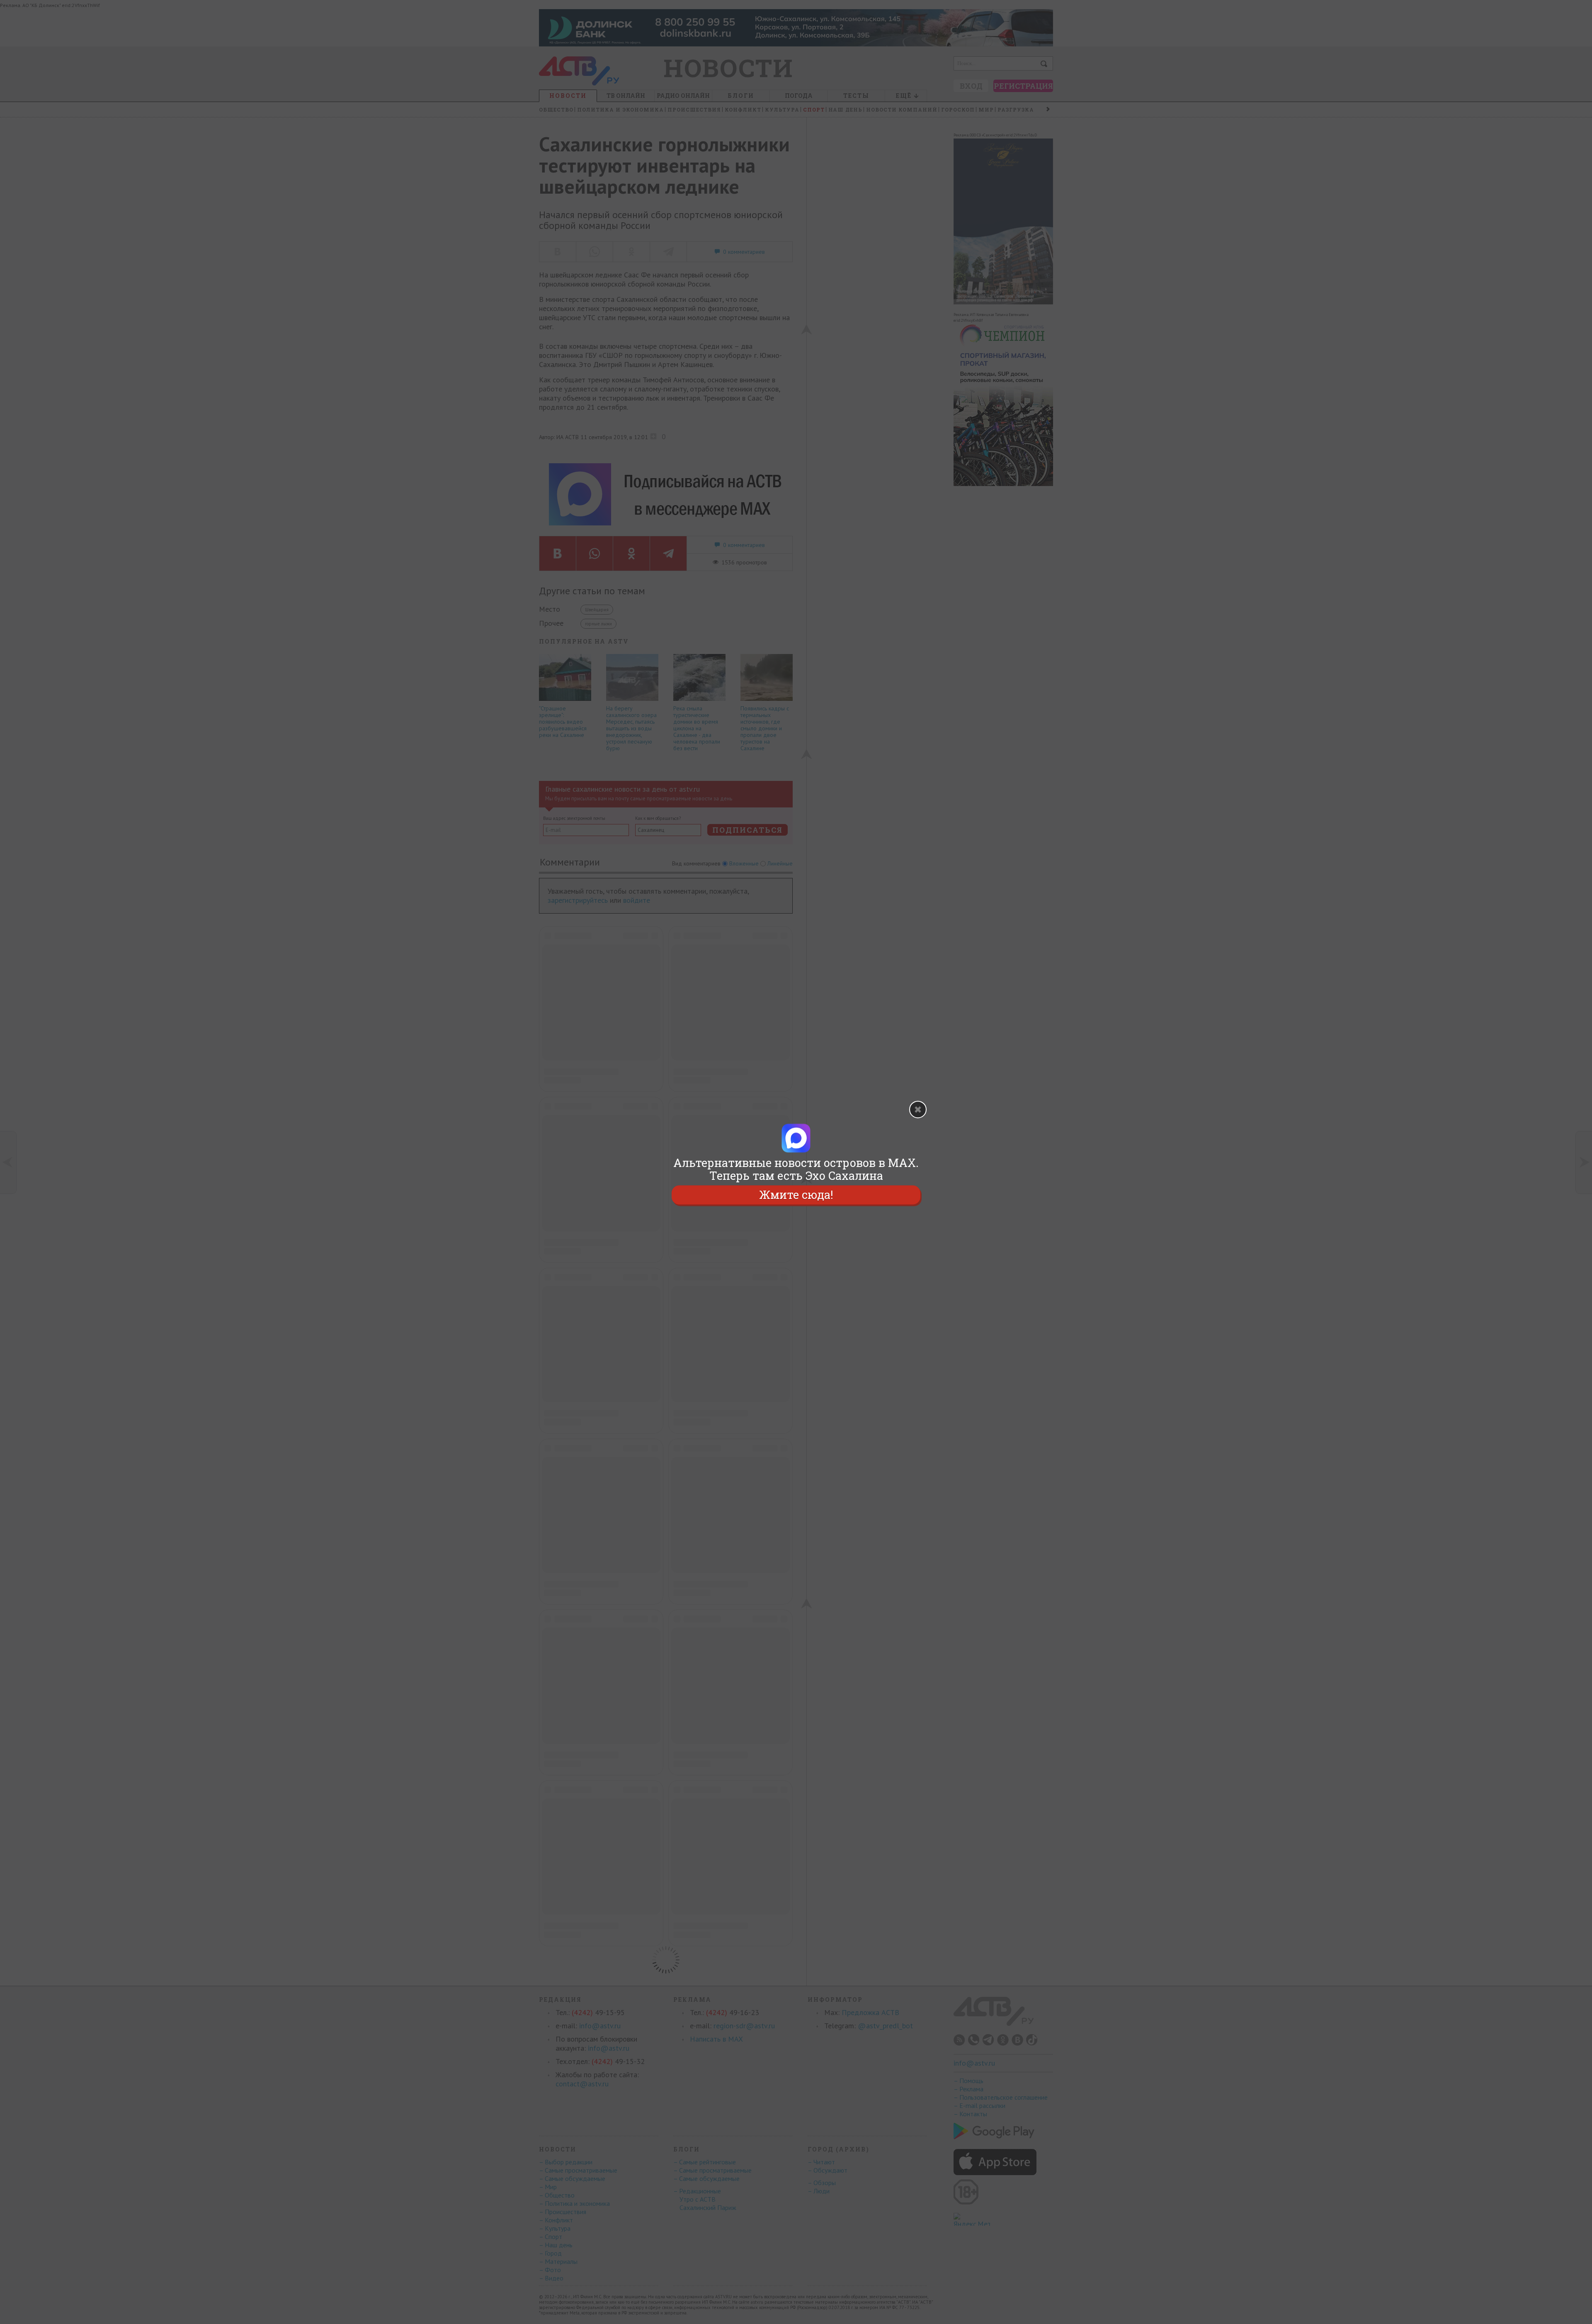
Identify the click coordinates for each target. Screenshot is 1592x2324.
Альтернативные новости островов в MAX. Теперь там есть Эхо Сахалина (796, 1169)
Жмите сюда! (796, 1195)
